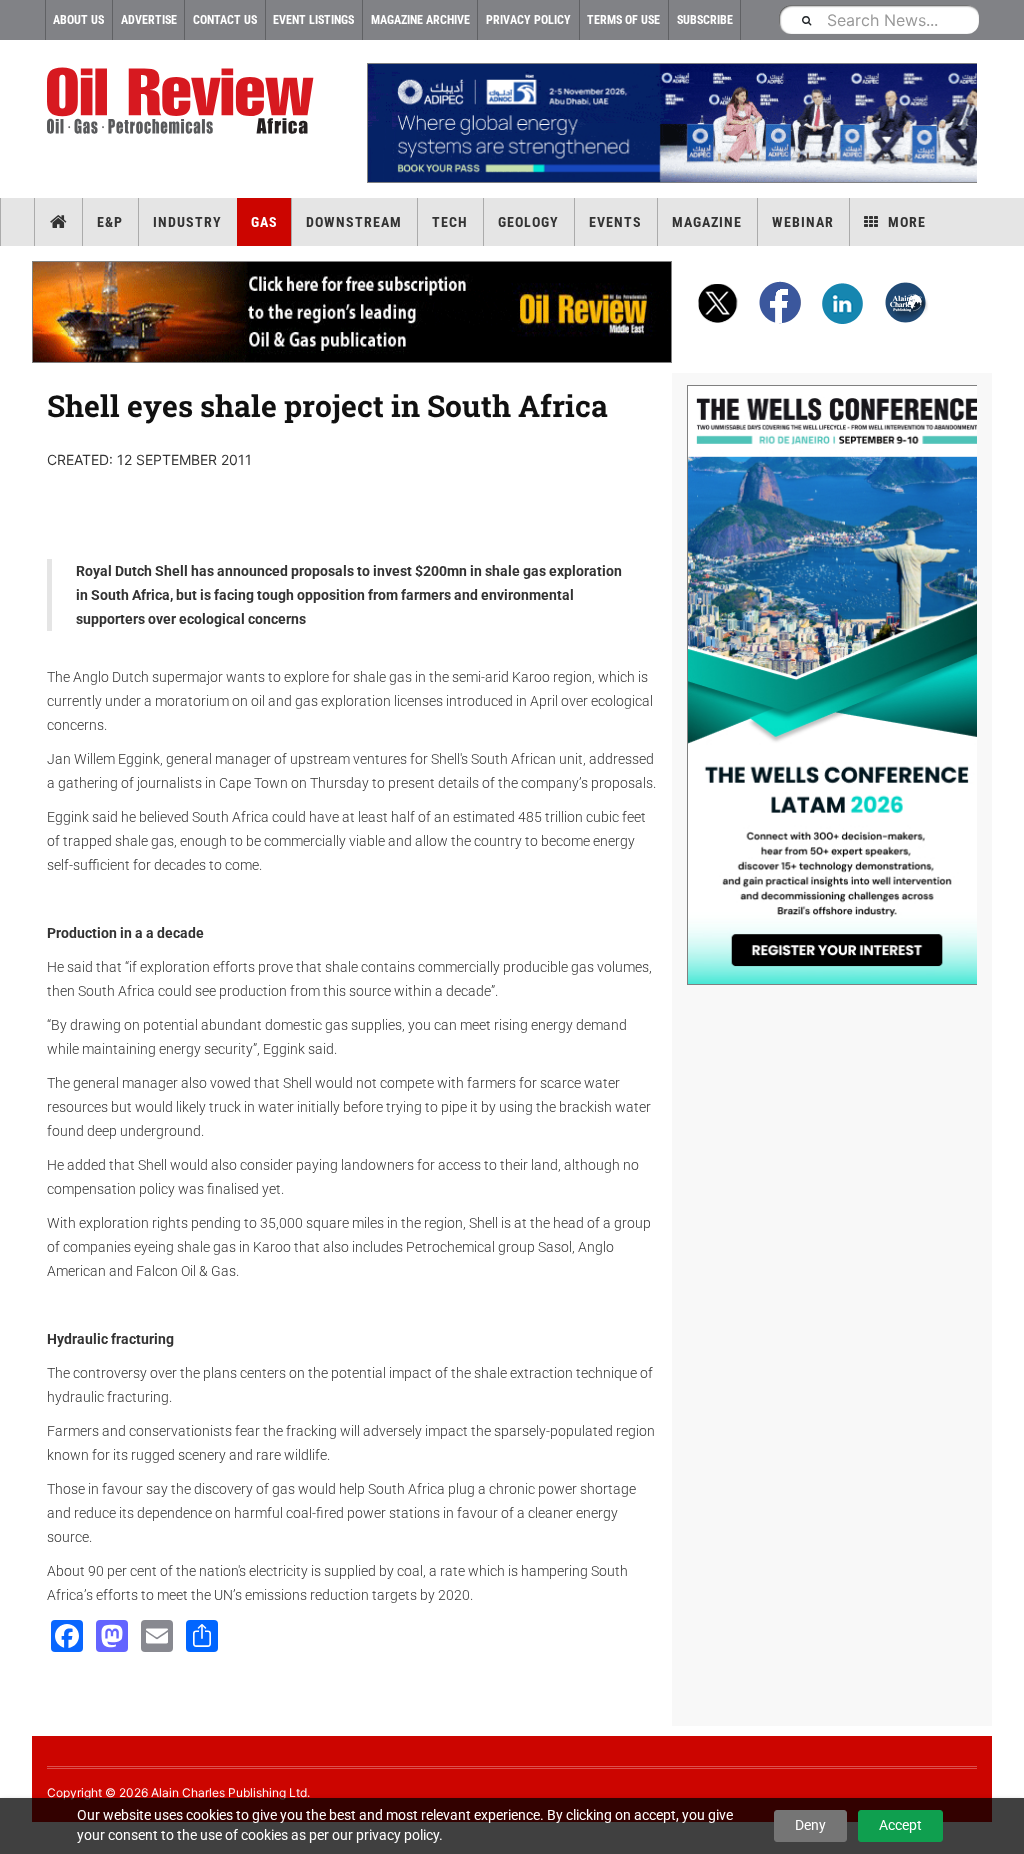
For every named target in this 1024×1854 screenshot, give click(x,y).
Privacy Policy (528, 20)
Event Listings (313, 20)
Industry (187, 222)
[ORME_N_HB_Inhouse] (353, 312)
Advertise (149, 20)
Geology (528, 222)
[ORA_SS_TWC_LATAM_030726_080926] (832, 685)
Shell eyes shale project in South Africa (327, 405)
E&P (110, 222)
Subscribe (705, 20)
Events (615, 222)
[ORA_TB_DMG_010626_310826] (672, 123)
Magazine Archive (420, 20)
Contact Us (225, 20)
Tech (450, 222)
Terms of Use (623, 20)
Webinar (803, 222)
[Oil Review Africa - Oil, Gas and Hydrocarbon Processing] (184, 101)
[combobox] (879, 19)
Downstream (354, 222)
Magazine (707, 222)
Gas (264, 222)
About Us (78, 20)
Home (58, 222)
